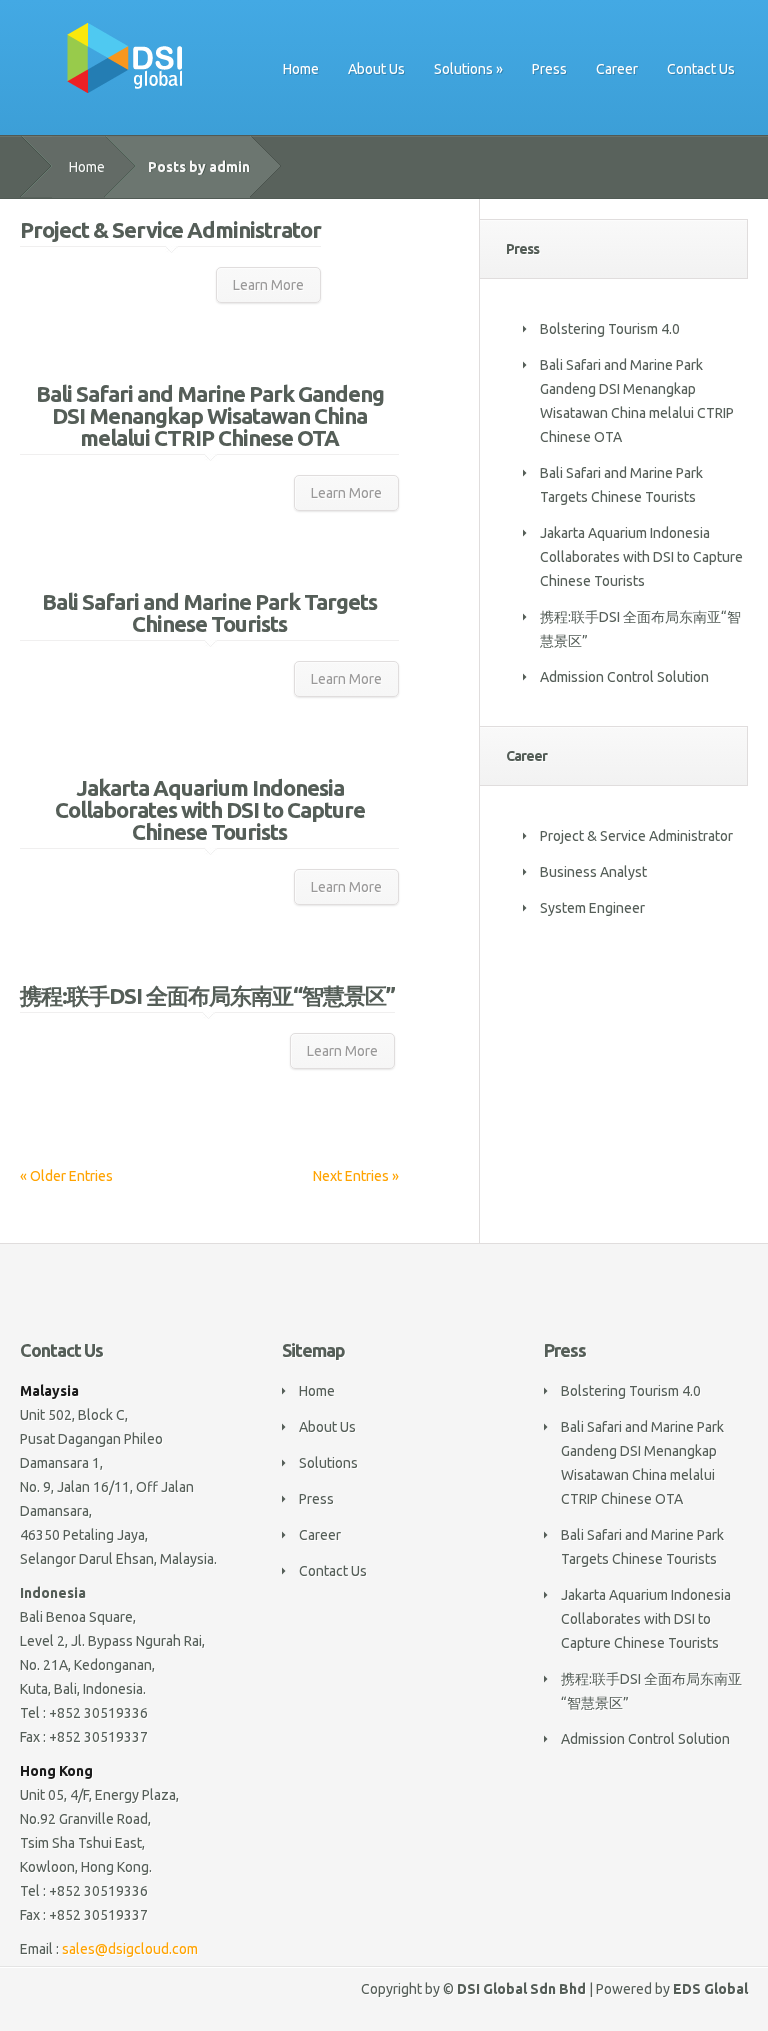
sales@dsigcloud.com (130, 1949)
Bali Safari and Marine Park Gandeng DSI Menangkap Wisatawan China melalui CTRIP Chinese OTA (210, 415)
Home (301, 69)
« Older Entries (66, 1176)
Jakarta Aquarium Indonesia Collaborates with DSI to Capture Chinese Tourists (210, 809)
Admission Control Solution (624, 677)
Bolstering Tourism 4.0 (610, 329)
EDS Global (710, 1989)
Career (617, 69)
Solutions (463, 69)
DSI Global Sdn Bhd (521, 1989)
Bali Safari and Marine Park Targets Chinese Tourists (209, 612)
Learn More (268, 285)
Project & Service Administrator (170, 229)
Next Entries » (356, 1176)
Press (549, 69)
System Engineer (592, 908)
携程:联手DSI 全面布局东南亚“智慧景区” (207, 995)
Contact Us (701, 69)
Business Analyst (593, 872)
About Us (376, 69)
